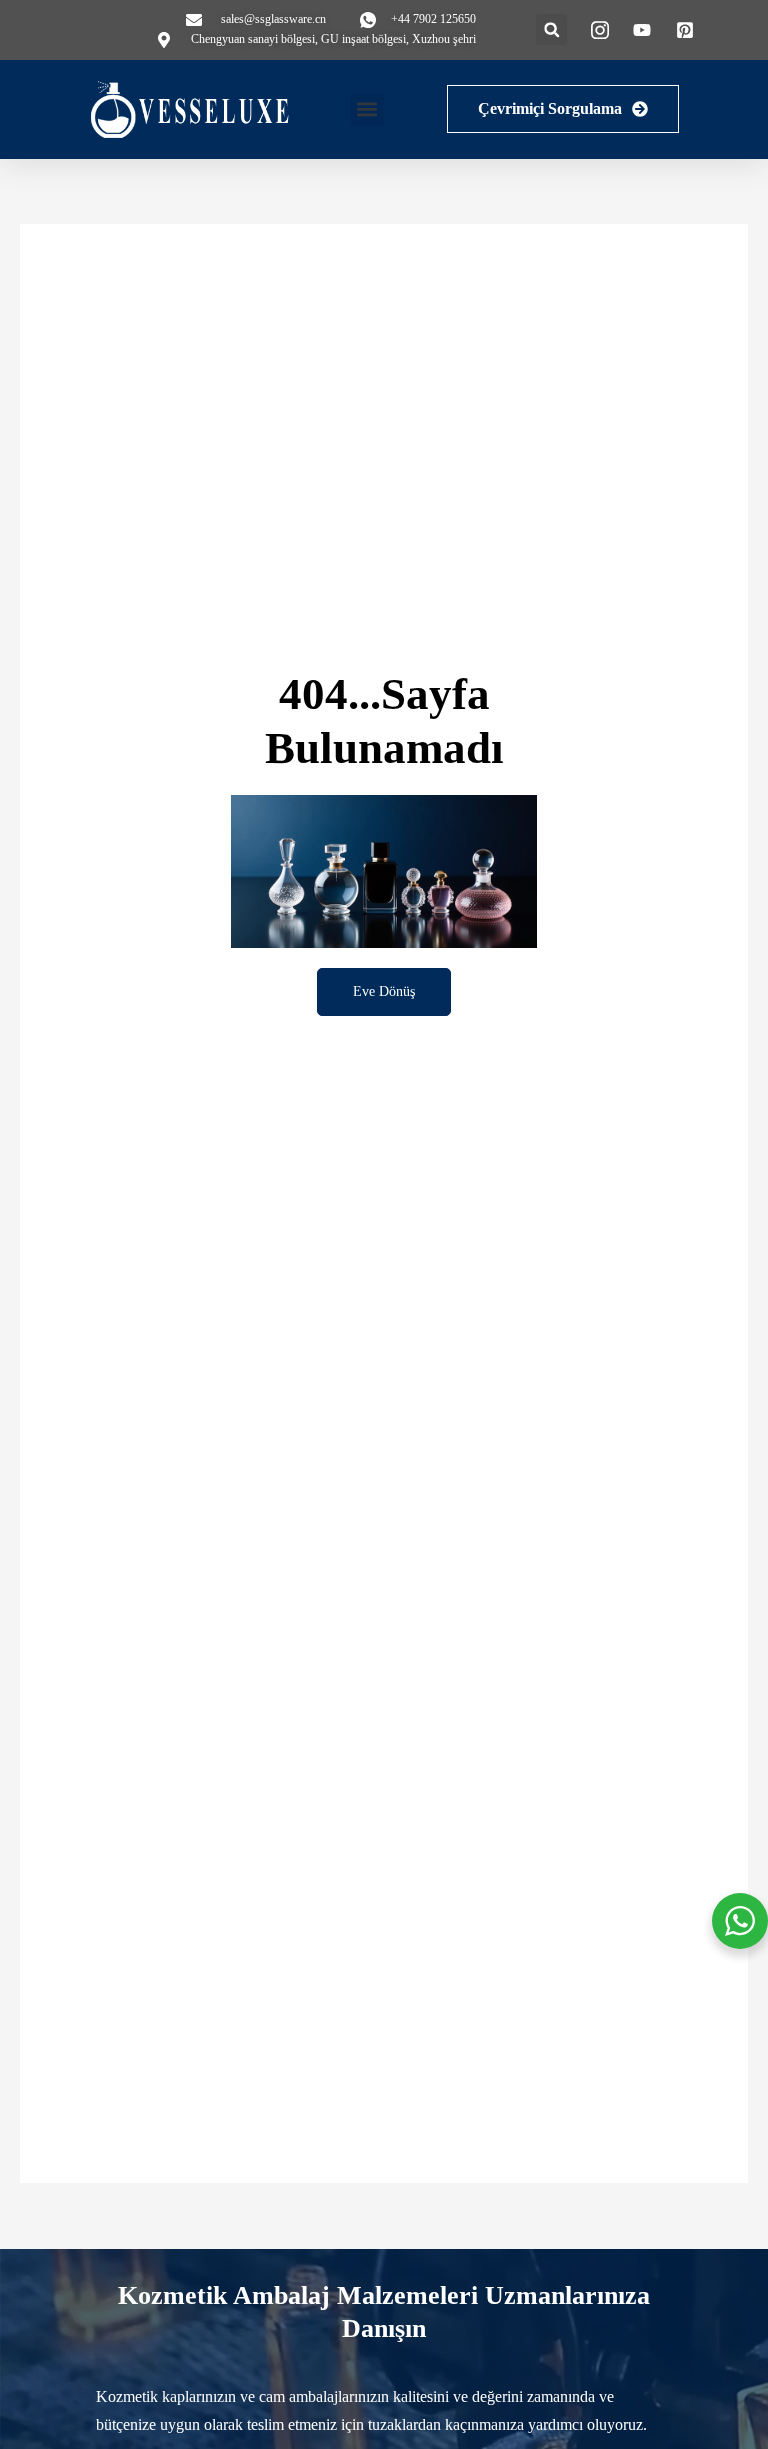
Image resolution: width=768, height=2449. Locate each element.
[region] (260, 2304)
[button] (551, 29)
